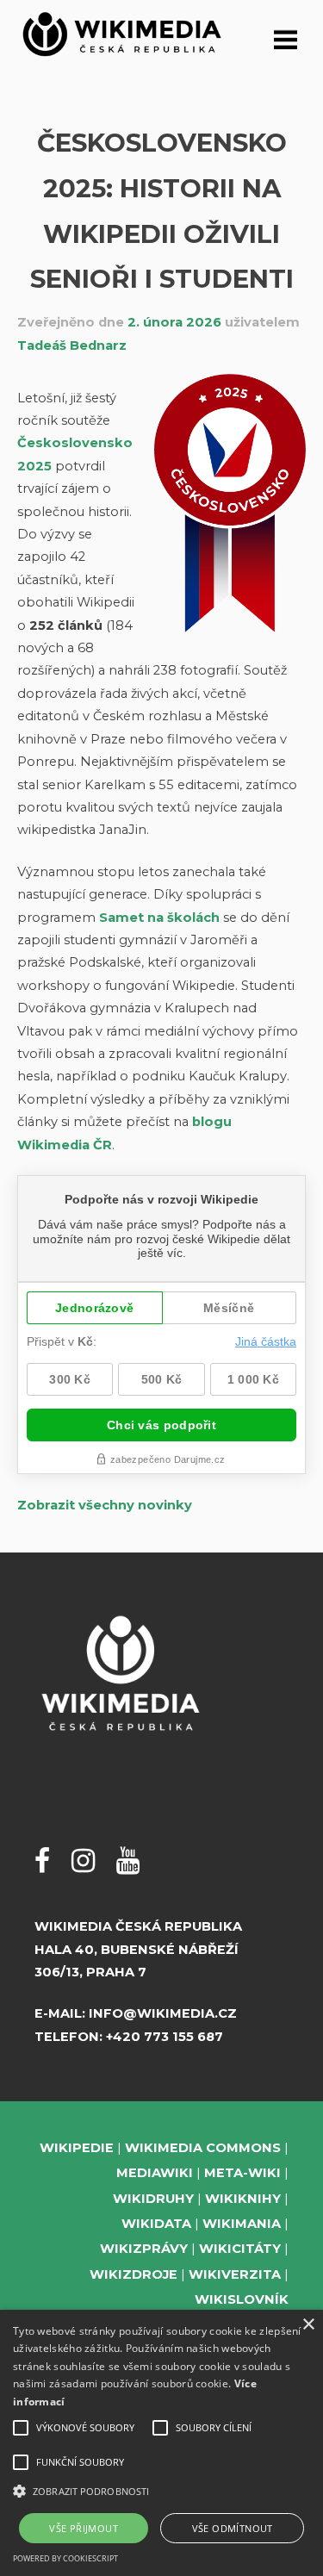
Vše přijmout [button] (84, 2528)
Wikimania (242, 2224)
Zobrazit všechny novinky (105, 1505)
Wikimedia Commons (203, 2148)
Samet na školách (159, 918)
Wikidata (156, 2224)
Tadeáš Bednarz (72, 345)
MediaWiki (155, 2173)
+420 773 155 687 (165, 2037)
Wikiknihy (243, 2199)
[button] (161, 2491)
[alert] (161, 2443)
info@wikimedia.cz (163, 2013)
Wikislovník (242, 2299)
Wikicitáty (240, 2249)
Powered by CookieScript (65, 2558)
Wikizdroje (134, 2274)
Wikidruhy (153, 2199)
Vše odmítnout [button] (233, 2528)
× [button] (308, 2325)
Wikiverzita (235, 2274)
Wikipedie (77, 2148)
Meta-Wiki (242, 2173)
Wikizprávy (144, 2249)
